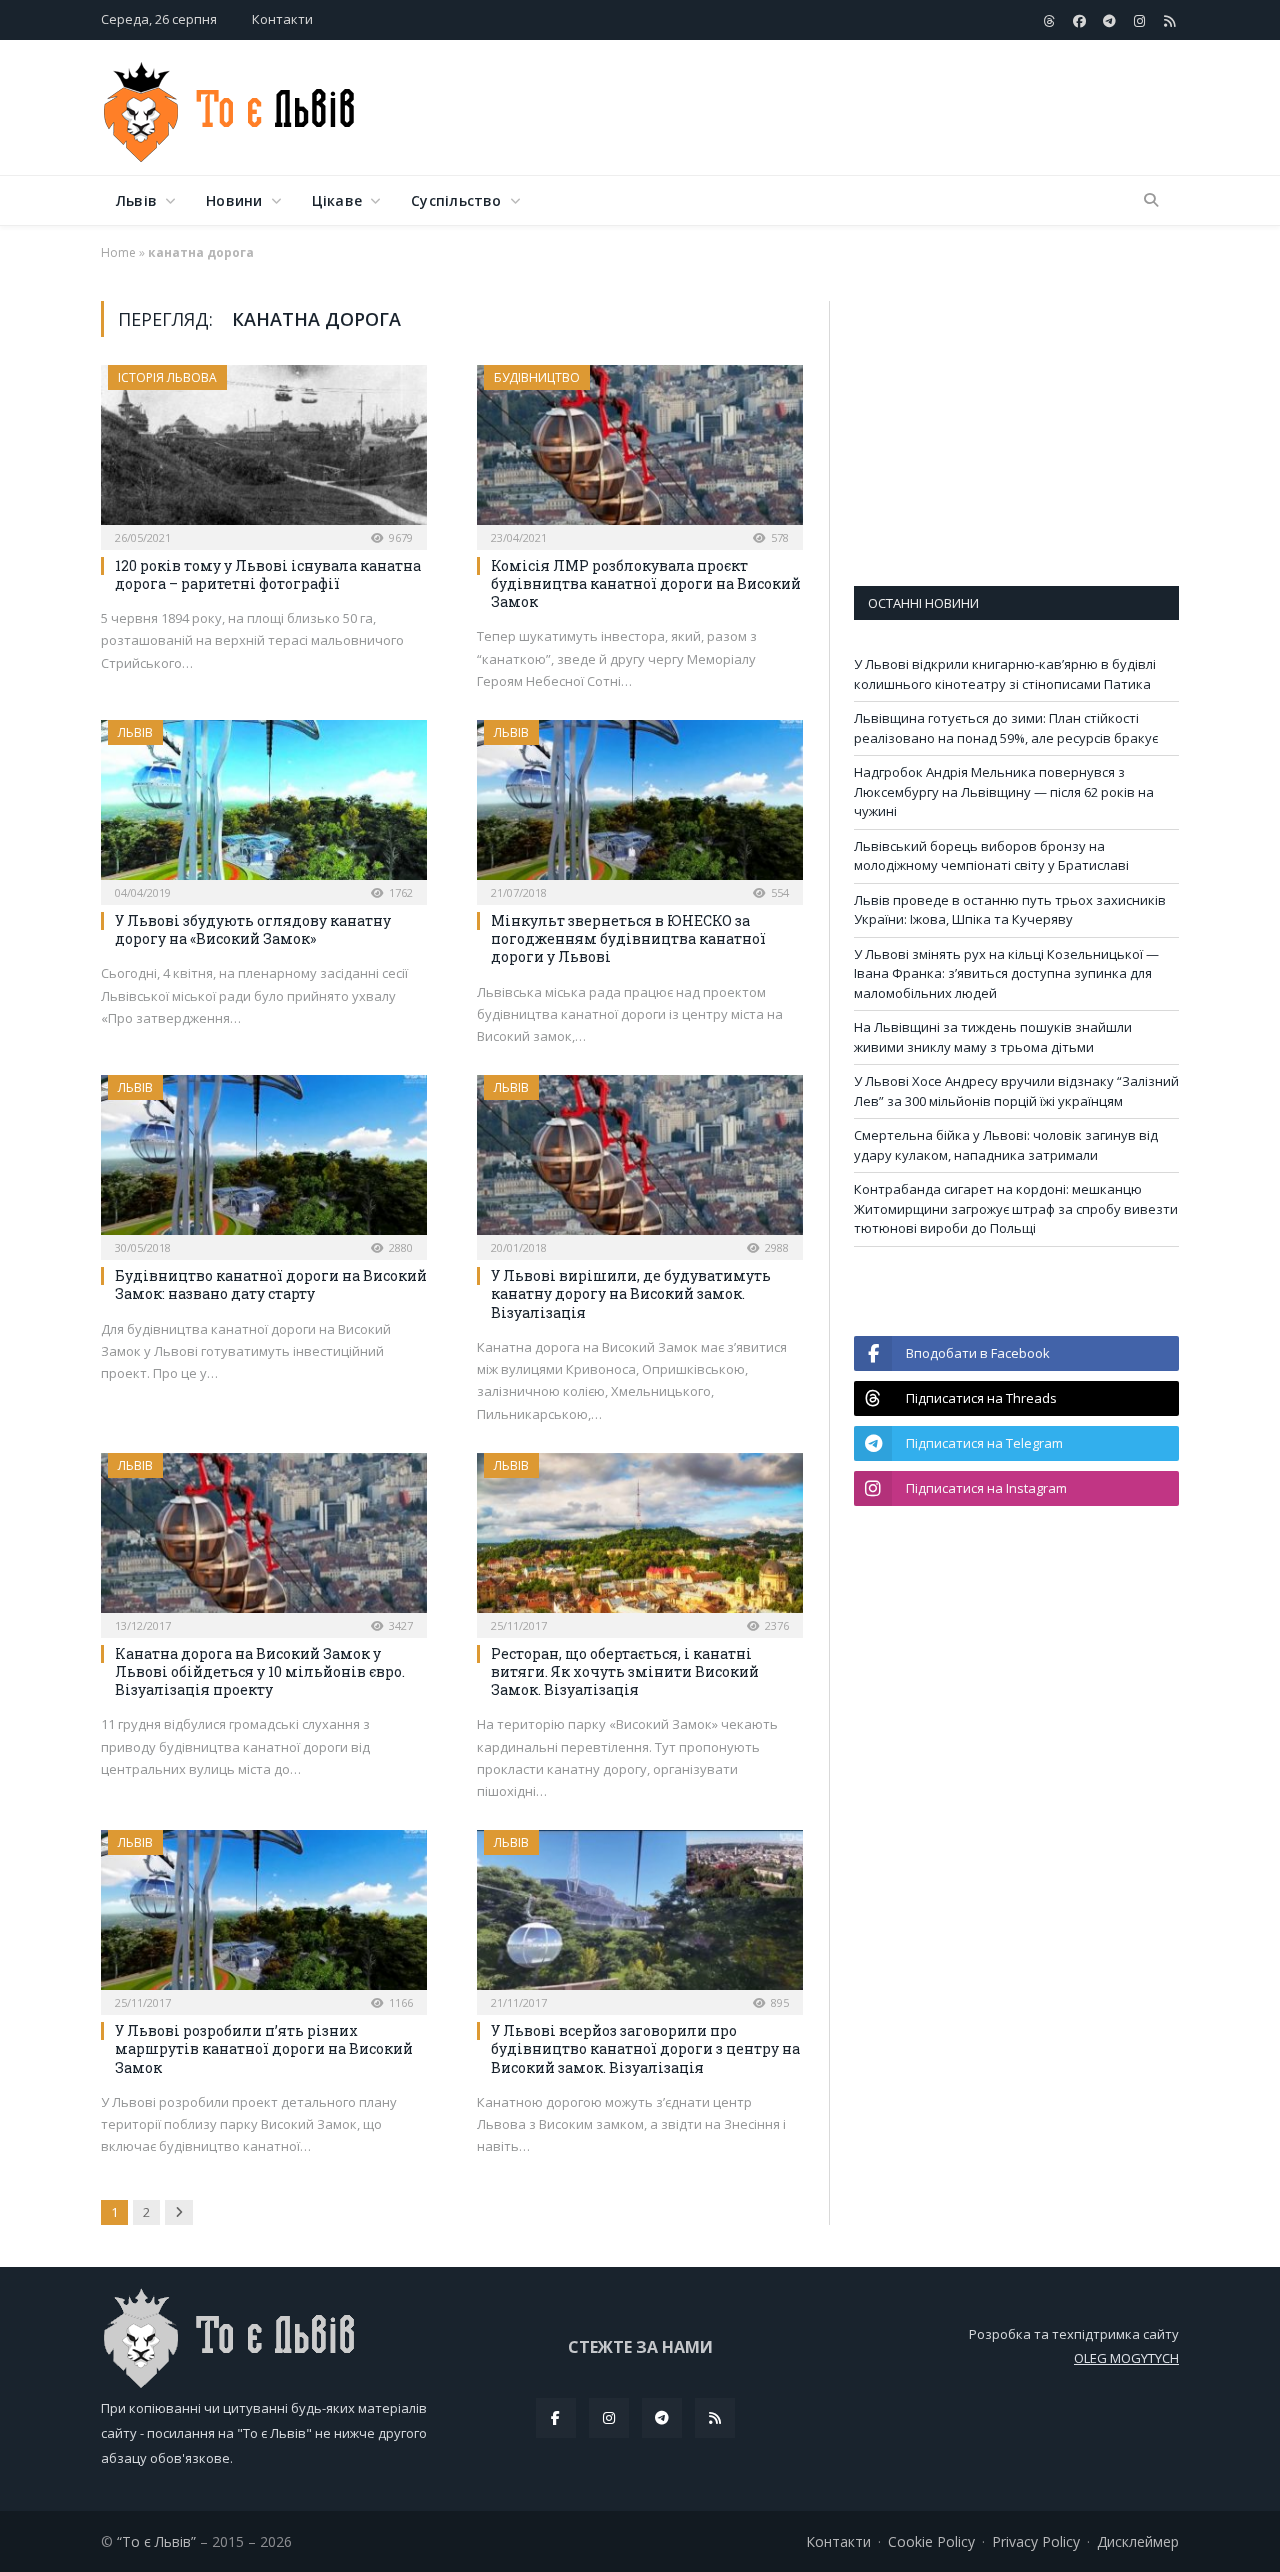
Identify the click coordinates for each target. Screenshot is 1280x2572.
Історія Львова (167, 377)
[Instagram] (609, 2418)
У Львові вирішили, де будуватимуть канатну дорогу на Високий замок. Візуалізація (631, 1293)
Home (118, 252)
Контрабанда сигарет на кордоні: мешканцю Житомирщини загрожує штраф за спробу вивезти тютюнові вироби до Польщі (1016, 1208)
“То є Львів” (156, 2541)
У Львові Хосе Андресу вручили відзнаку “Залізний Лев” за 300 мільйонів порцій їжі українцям (1016, 1091)
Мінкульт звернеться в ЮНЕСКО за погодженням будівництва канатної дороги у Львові (628, 938)
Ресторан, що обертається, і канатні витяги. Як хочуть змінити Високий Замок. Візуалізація (625, 1671)
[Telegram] (662, 2418)
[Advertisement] (815, 109)
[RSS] (715, 2418)
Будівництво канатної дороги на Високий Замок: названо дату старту (271, 1284)
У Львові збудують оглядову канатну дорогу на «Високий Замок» (253, 929)
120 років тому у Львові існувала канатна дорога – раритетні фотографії (268, 574)
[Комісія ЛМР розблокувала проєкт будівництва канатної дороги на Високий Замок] (640, 451)
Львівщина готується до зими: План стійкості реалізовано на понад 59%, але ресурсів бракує (1006, 728)
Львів (136, 200)
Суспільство (456, 200)
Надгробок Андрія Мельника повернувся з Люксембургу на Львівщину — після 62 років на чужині (1004, 791)
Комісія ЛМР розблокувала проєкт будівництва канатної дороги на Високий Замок (646, 583)
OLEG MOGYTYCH (1126, 2358)
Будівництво (537, 377)
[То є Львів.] (230, 107)
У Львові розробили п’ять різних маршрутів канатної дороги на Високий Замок (264, 2048)
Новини (234, 200)
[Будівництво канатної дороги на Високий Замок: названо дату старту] (264, 1161)
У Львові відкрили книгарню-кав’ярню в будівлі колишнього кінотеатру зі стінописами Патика (1005, 674)
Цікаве (337, 200)
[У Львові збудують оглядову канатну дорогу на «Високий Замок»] (264, 806)
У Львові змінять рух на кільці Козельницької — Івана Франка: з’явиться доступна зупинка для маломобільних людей (1006, 973)
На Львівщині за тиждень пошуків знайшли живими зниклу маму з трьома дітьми (993, 1037)
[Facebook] (556, 2418)
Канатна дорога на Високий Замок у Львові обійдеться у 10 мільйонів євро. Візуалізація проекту (260, 1671)
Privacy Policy (1036, 2541)
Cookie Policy (931, 2541)
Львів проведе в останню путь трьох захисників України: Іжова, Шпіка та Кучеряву (1010, 910)
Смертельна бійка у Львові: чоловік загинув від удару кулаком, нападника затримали (1006, 1145)
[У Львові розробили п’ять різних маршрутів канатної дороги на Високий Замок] (264, 1916)
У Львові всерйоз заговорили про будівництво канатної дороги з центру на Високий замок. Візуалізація (645, 2048)
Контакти (282, 19)
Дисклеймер (1138, 2541)
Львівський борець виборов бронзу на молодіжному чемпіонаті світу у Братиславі (991, 856)
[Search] (1151, 201)
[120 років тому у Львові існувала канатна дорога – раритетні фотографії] (264, 451)
